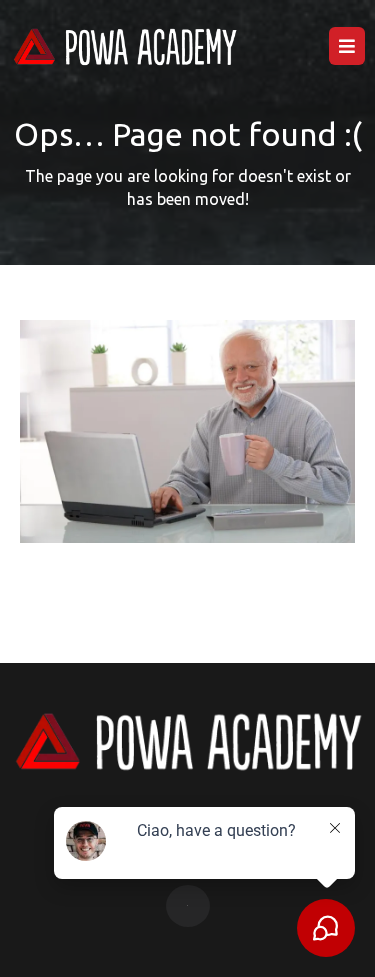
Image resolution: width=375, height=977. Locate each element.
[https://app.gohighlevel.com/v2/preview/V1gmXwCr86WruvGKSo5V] (124, 47)
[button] (347, 47)
